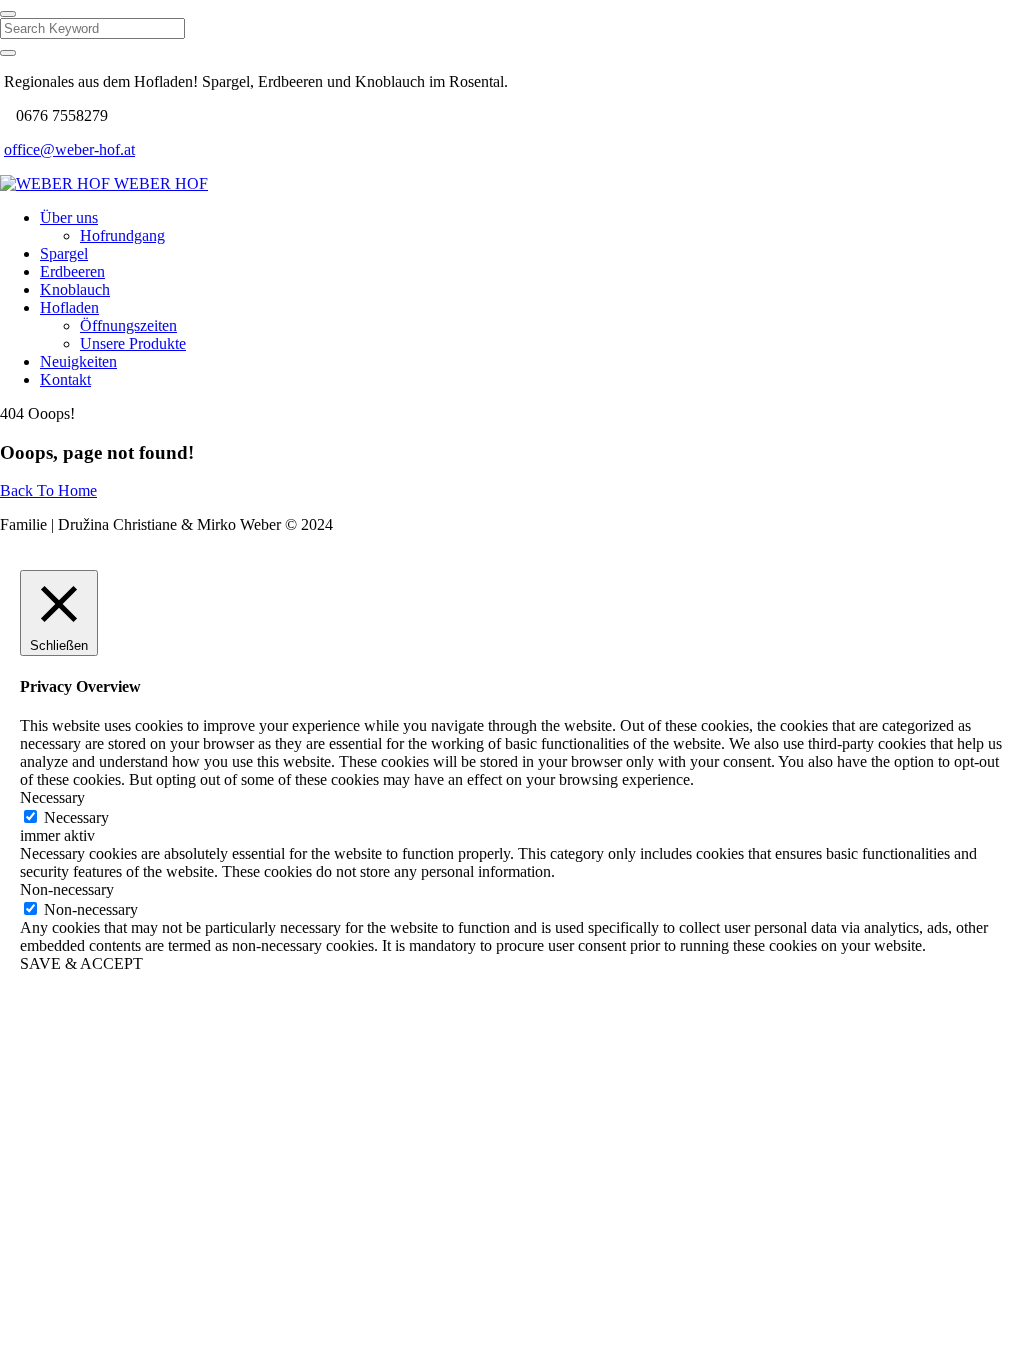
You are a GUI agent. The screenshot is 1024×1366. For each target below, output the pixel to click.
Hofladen (69, 307)
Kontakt (65, 379)
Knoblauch (75, 289)
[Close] (8, 14)
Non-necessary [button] (67, 889)
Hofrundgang (122, 235)
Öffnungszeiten (128, 325)
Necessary (76, 817)
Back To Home (48, 490)
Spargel (64, 253)
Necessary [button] (52, 797)
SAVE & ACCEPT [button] (81, 963)
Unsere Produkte (133, 343)
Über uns (69, 217)
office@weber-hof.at (69, 149)
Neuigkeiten (78, 361)
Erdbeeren (72, 271)
